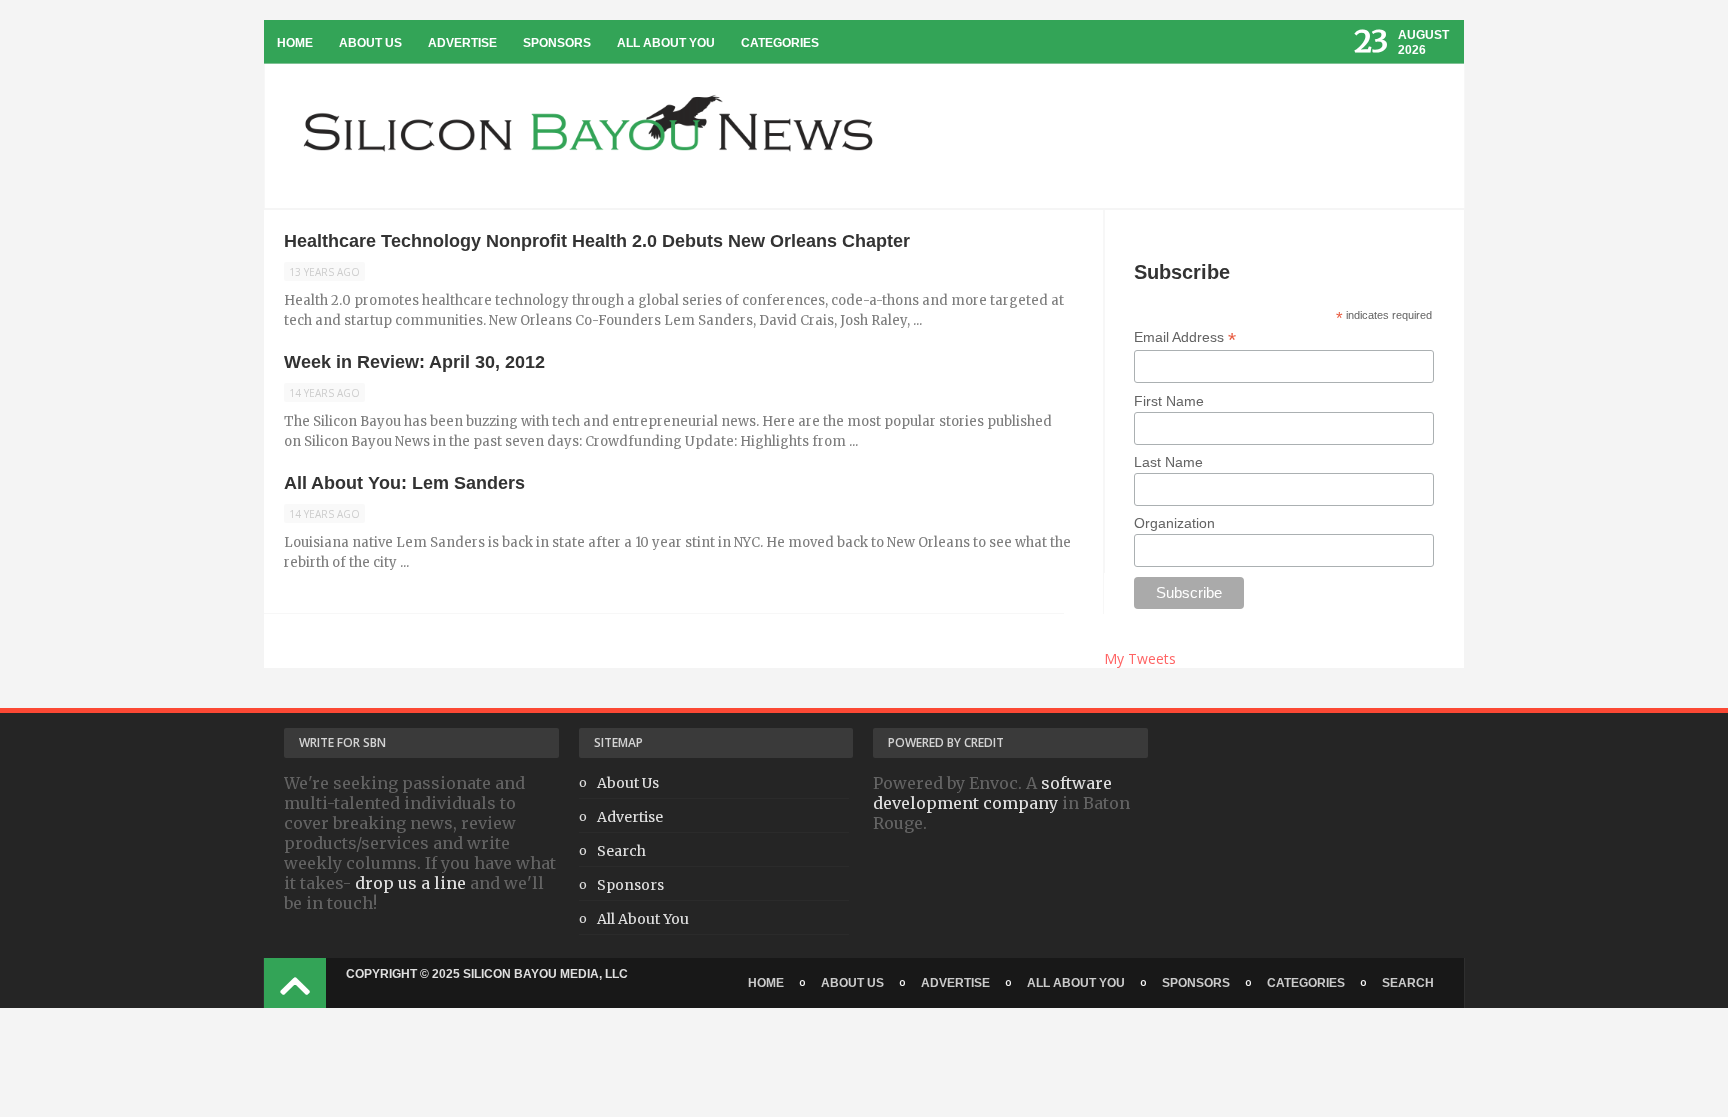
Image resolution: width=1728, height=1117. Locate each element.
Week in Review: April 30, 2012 (414, 362)
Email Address (1185, 337)
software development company (992, 793)
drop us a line (410, 883)
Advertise (462, 43)
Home (295, 43)
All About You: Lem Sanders (404, 483)
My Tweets (1140, 658)
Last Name (1168, 462)
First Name (1169, 401)
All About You (666, 43)
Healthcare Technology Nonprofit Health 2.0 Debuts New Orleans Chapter (597, 241)
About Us (370, 43)
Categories (780, 43)
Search (621, 851)
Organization (1174, 523)
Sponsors (557, 43)
